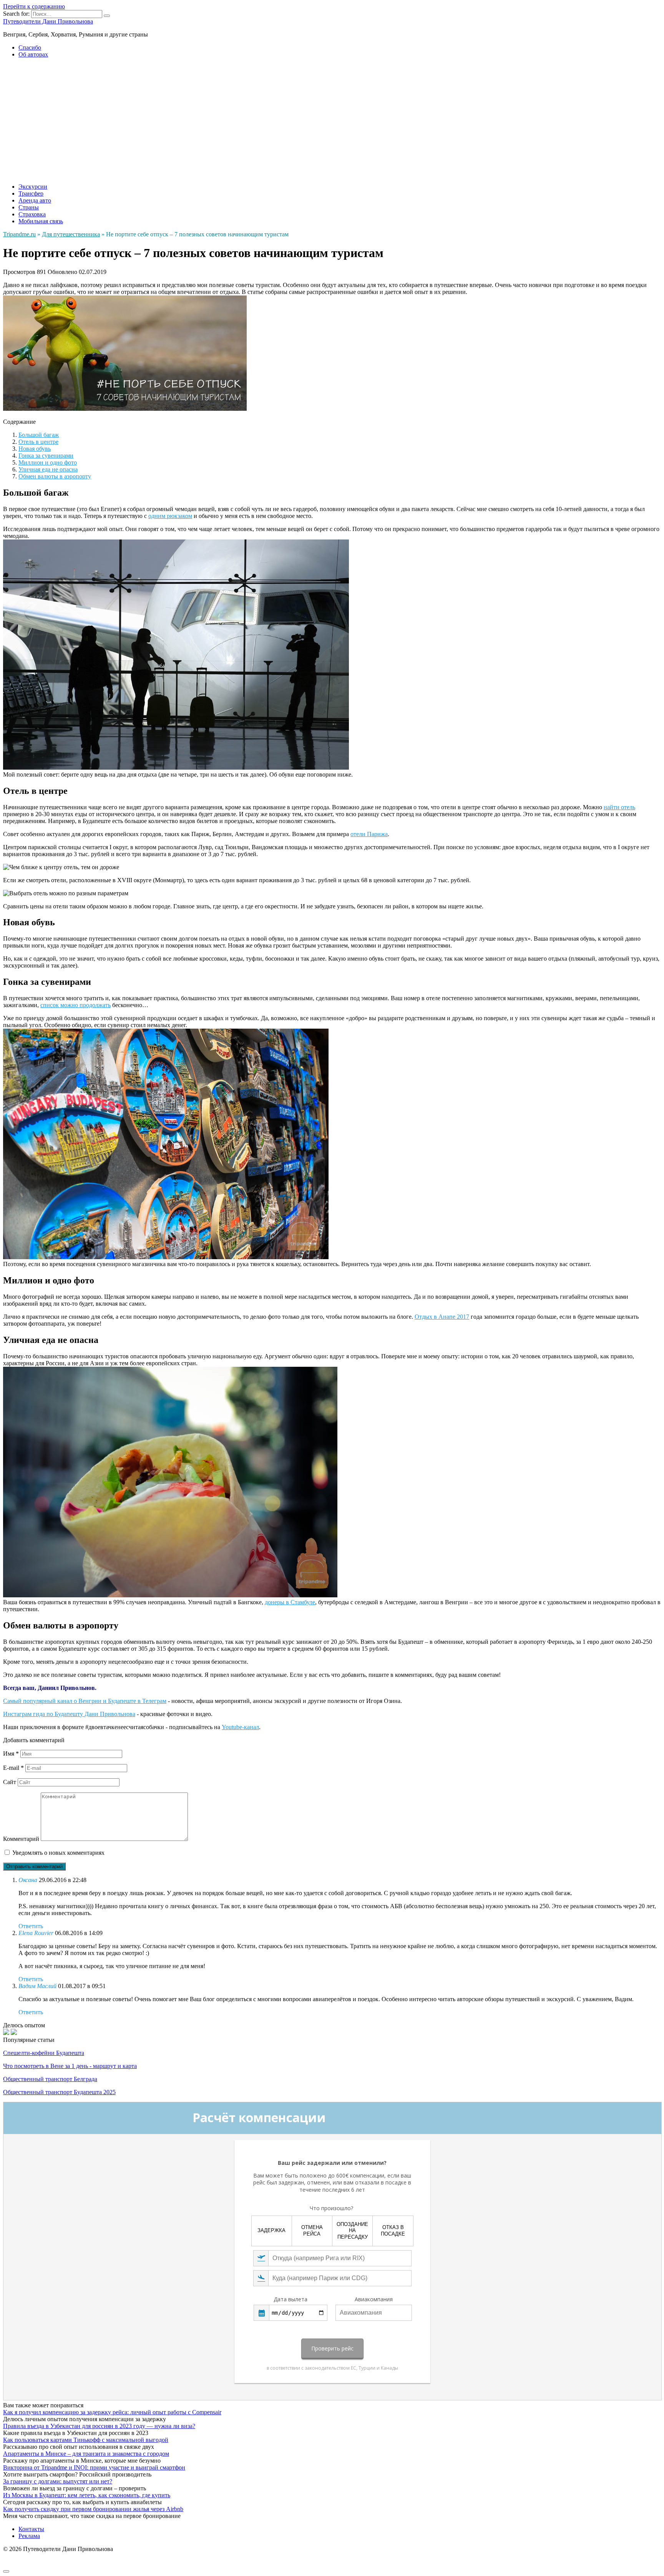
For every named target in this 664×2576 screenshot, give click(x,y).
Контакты (31, 2529)
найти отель (619, 807)
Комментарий (21, 1839)
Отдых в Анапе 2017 (442, 1317)
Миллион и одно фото (48, 462)
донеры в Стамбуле (290, 1602)
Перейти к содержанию (34, 6)
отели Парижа (369, 834)
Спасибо (30, 47)
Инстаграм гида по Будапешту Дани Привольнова (69, 1714)
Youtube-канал (240, 1727)
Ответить (31, 1926)
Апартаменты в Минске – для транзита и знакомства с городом (86, 2454)
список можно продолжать (76, 1005)
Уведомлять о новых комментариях (58, 1853)
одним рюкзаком (170, 516)
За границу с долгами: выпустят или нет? (58, 2481)
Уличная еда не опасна (48, 469)
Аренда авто (35, 200)
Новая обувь (35, 449)
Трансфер (31, 193)
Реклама (29, 2536)
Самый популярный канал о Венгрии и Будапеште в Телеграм (85, 1701)
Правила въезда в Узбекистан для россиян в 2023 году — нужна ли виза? (99, 2426)
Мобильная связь (41, 221)
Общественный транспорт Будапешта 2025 (59, 2092)
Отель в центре (38, 442)
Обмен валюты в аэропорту (55, 476)
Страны (29, 207)
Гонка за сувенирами (46, 456)
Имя (11, 1754)
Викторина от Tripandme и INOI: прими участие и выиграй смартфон (94, 2467)
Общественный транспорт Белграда (50, 2079)
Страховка (32, 214)
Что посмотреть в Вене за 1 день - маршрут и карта (70, 2066)
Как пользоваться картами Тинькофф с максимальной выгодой (86, 2440)
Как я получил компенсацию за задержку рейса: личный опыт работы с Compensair (112, 2412)
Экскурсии (33, 187)
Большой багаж (39, 435)
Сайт (10, 1782)
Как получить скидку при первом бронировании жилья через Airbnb (93, 2509)
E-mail (13, 1768)
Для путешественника (71, 234)
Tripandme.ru (19, 234)
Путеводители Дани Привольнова (48, 21)
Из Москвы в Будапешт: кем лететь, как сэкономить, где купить (87, 2495)
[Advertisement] (332, 118)
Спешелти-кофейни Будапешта (44, 2053)
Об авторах (33, 54)
